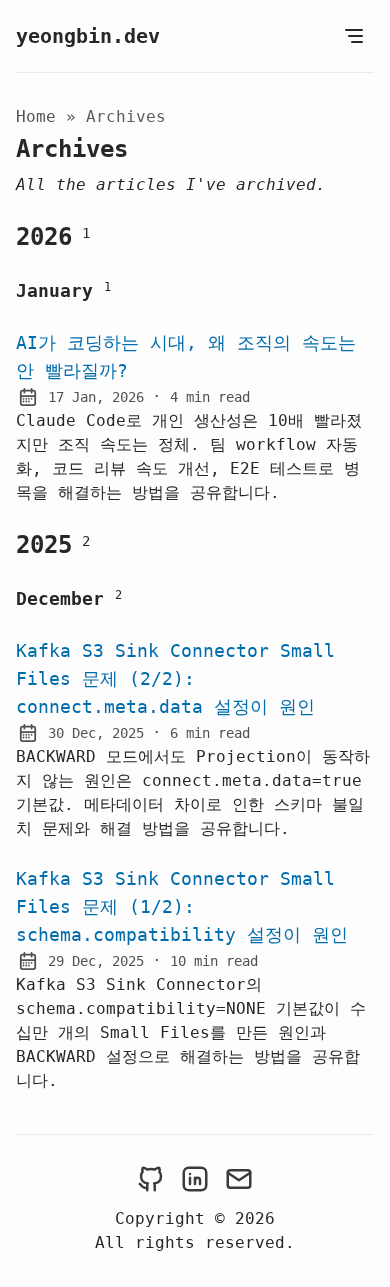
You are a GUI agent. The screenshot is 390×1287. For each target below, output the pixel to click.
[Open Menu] (354, 36)
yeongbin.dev (88, 36)
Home (36, 116)
